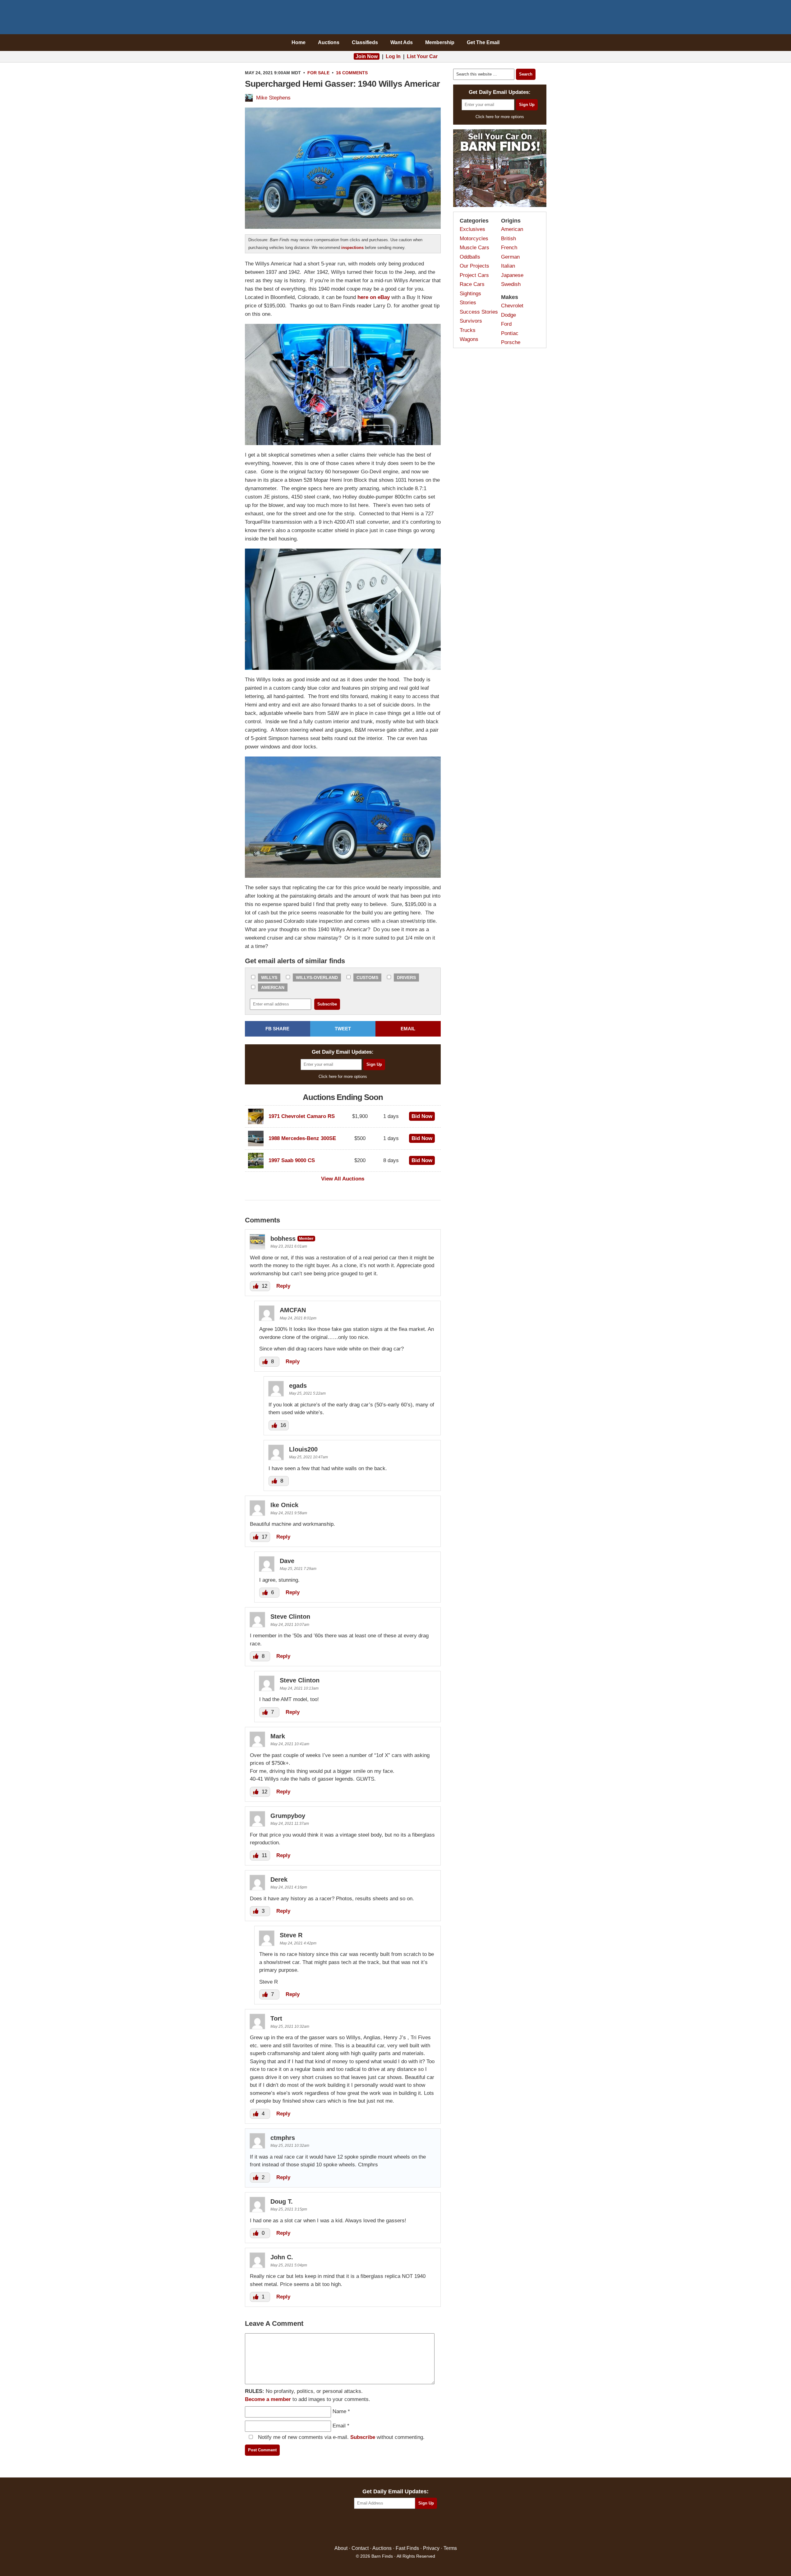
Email (339, 2426)
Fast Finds (407, 2548)
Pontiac (510, 333)
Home (299, 42)
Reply (283, 1286)
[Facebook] (369, 2527)
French (509, 248)
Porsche (511, 342)
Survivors (471, 321)
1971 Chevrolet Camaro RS (302, 1116)
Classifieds (365, 42)
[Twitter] (382, 2527)
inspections (352, 248)
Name (339, 2411)
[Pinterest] (396, 2527)
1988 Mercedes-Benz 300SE (302, 1138)
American (273, 987)
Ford (506, 324)
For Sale (318, 73)
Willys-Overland (317, 977)
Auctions (329, 42)
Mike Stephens (273, 98)
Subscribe (363, 2437)
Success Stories (479, 312)
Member (306, 1238)
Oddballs (470, 257)
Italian (508, 266)
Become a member (268, 2399)
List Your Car (422, 56)
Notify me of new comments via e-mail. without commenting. (340, 2437)
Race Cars (472, 284)
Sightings (470, 294)
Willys (269, 977)
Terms (450, 2548)
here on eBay (374, 297)
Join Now (367, 56)
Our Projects (474, 266)
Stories (468, 303)
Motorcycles (474, 239)
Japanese (512, 275)
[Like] (256, 1286)
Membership (440, 42)
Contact (360, 2548)
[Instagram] (409, 2527)
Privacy (431, 2548)
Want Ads (402, 42)
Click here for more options (343, 1076)
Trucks (468, 330)
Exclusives (472, 229)
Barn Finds (396, 19)
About (341, 2548)
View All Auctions (343, 1179)
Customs (367, 977)
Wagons (469, 339)
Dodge (508, 315)
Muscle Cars (474, 248)
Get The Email (483, 42)
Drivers (406, 977)
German (510, 257)
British (508, 239)
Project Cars (474, 275)
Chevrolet (512, 306)
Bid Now (422, 1116)
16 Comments (352, 73)
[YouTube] (422, 2527)
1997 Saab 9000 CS (292, 1160)
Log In (393, 56)
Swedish (511, 284)
